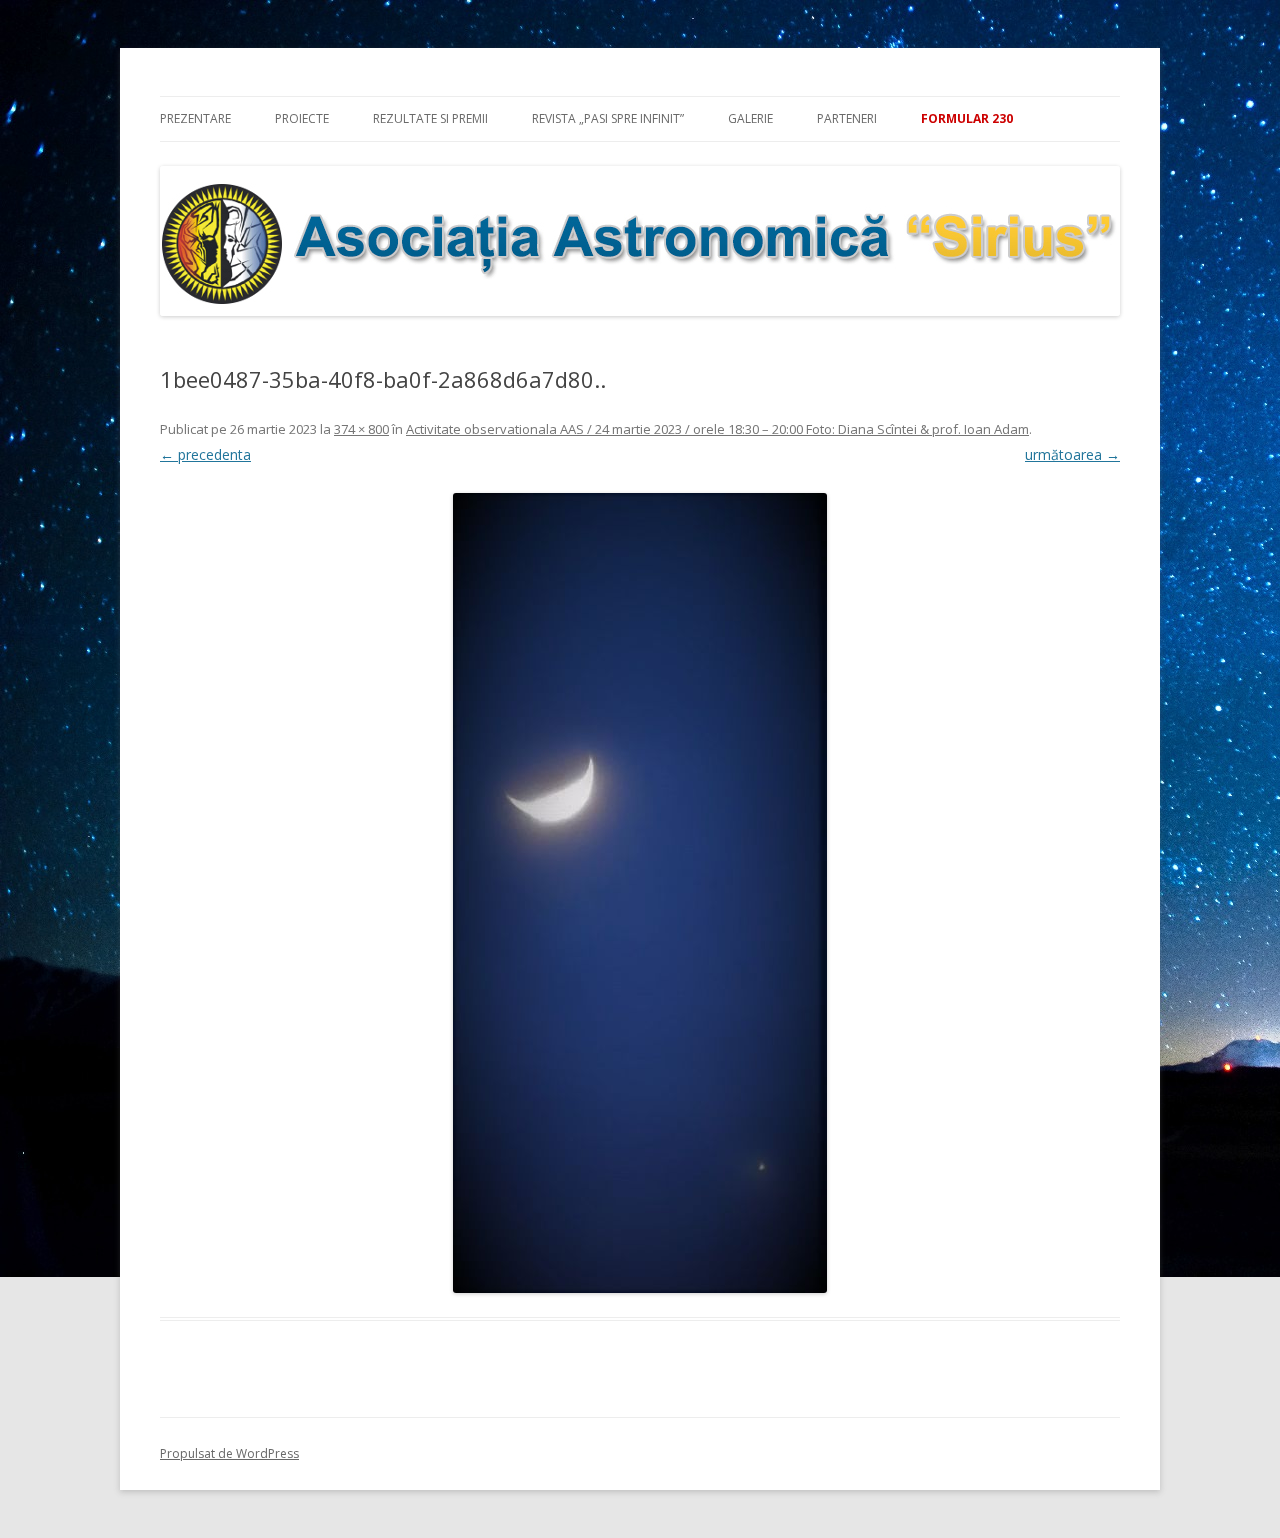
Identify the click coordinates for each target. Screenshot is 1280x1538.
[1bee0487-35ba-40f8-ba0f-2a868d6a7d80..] (640, 893)
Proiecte (302, 118)
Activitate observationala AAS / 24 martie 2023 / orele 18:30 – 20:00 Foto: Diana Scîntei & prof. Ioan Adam (717, 429)
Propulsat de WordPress (229, 1453)
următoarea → (1072, 454)
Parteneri (847, 118)
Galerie (750, 118)
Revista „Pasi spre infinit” (608, 118)
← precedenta (205, 454)
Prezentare (195, 118)
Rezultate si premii (430, 118)
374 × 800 (361, 429)
